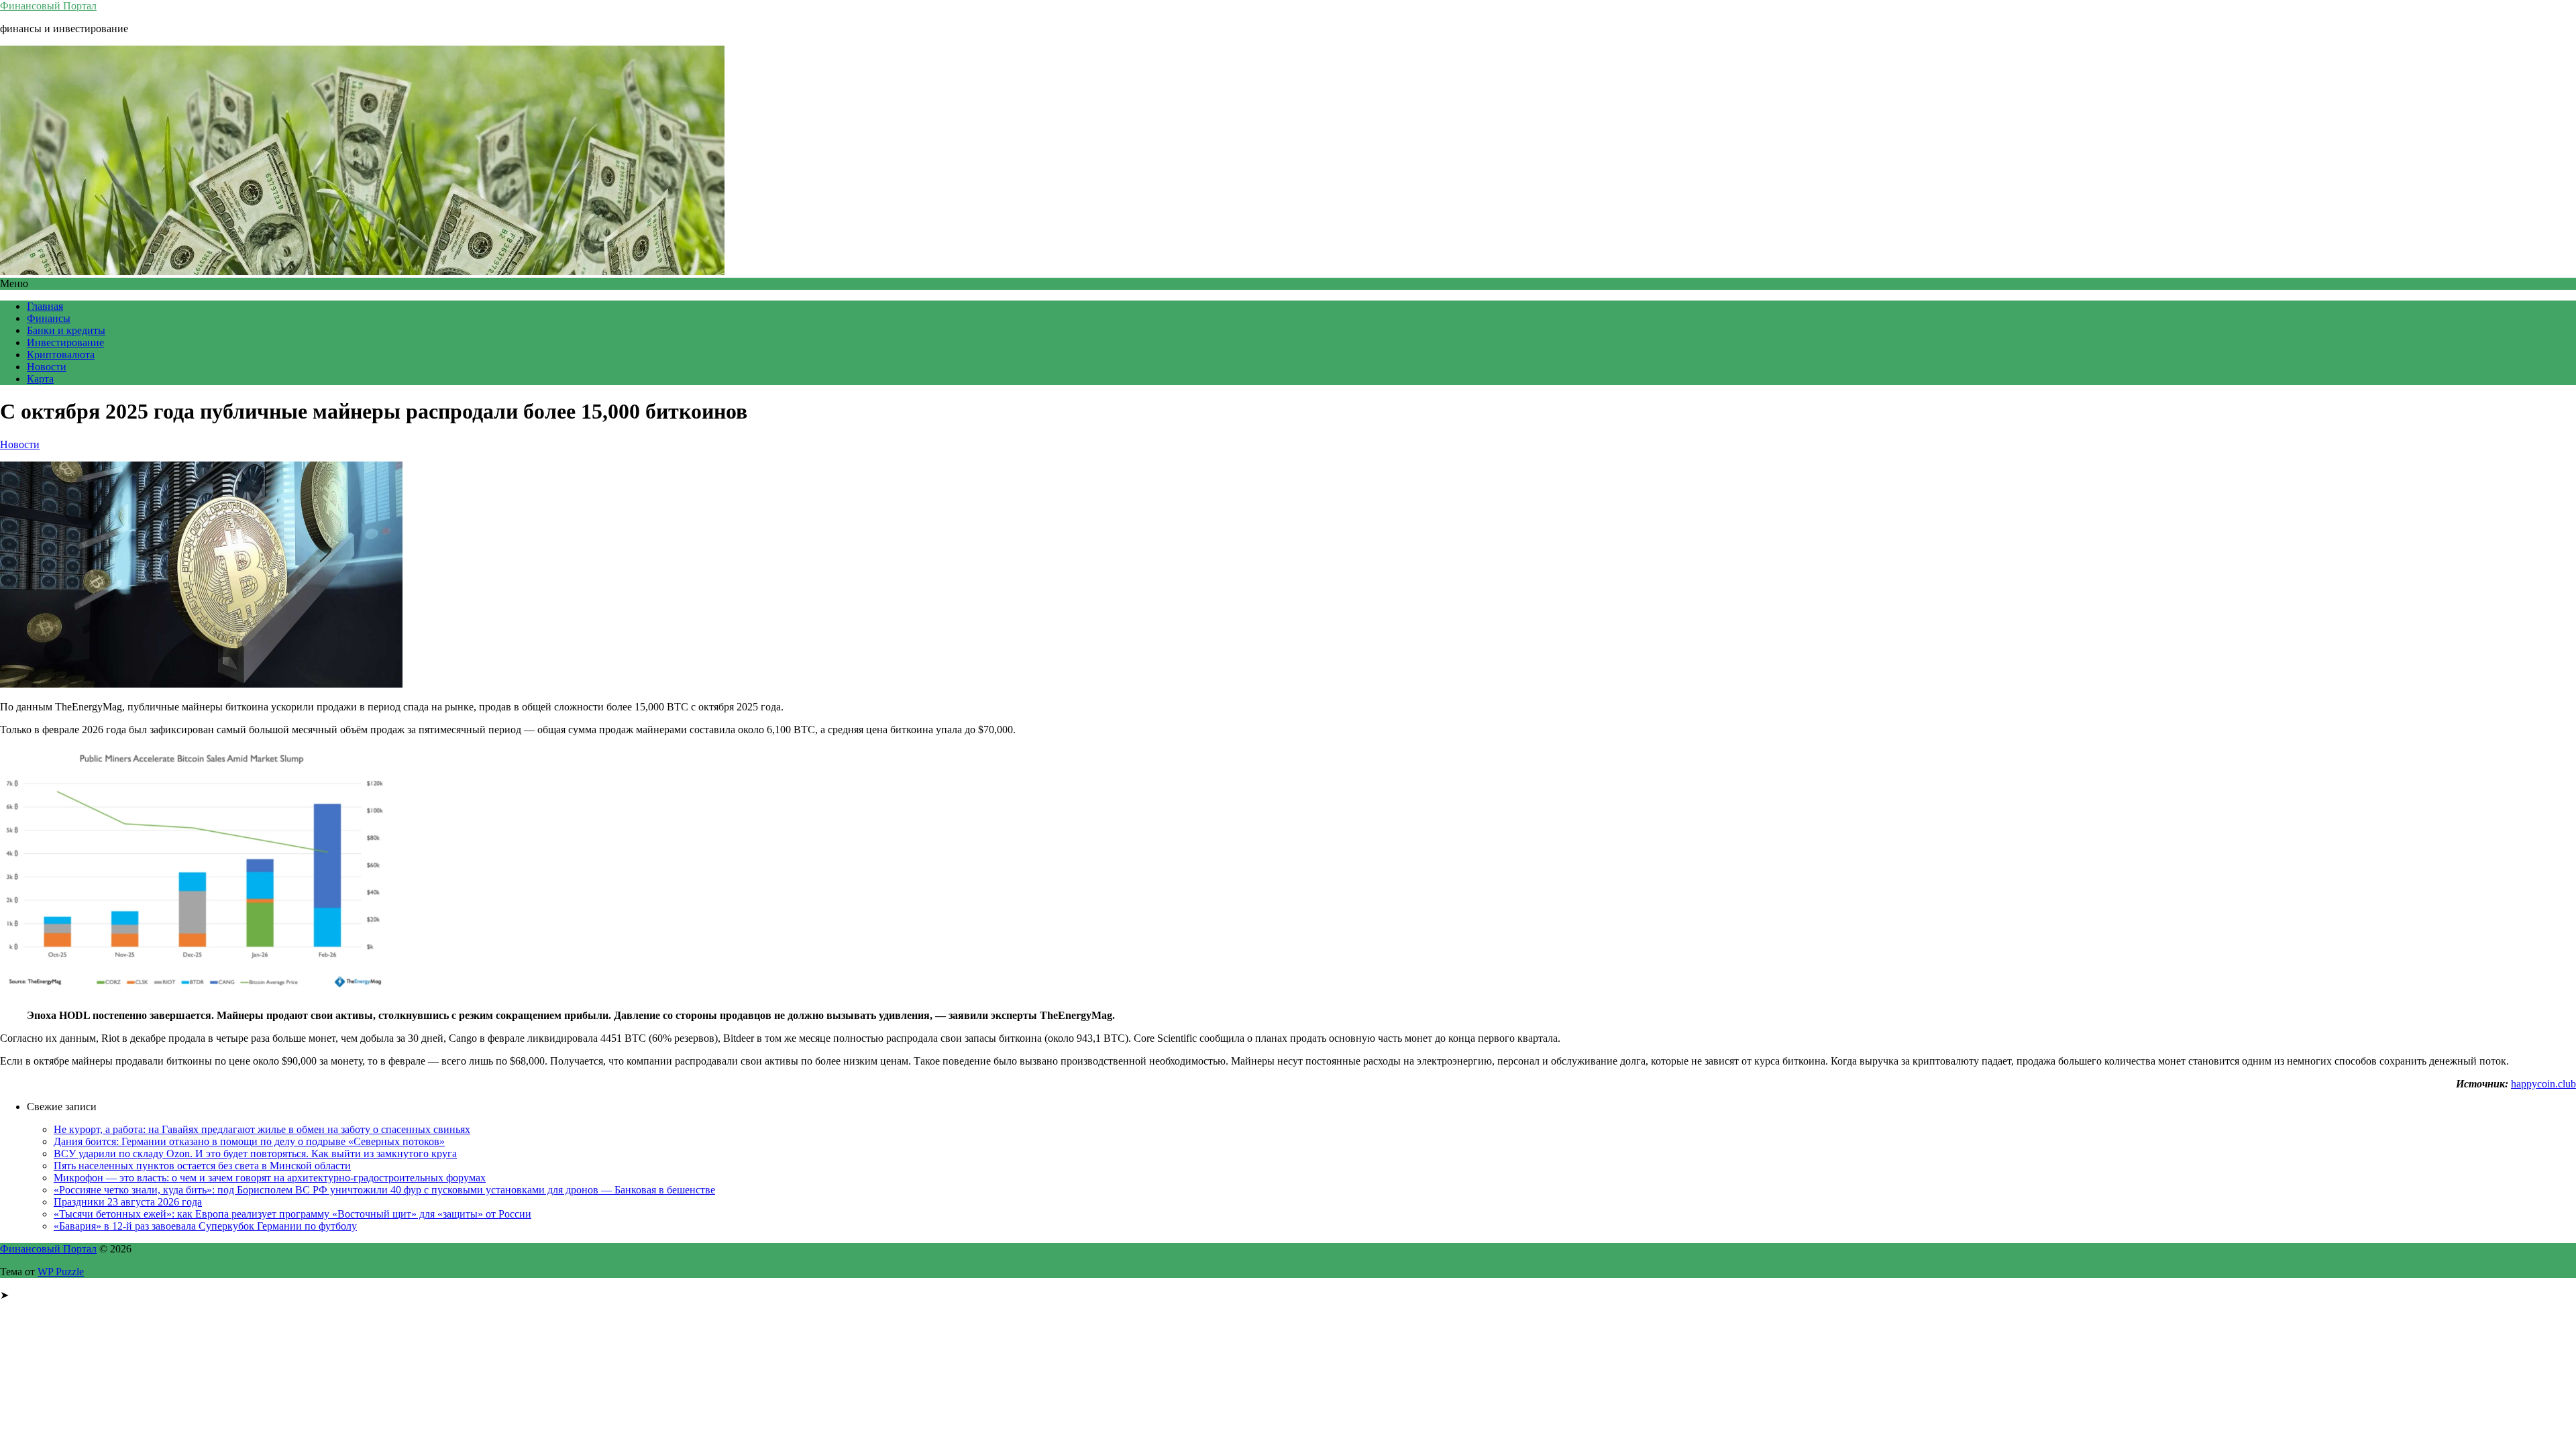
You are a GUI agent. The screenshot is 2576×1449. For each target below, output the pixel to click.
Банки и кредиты (66, 330)
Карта (40, 379)
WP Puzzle (61, 1272)
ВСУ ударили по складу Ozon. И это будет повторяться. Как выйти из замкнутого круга (255, 1153)
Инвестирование (65, 342)
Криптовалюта (61, 355)
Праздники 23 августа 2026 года (128, 1202)
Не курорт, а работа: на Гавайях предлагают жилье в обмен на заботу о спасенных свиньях (262, 1129)
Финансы (49, 318)
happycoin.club (2543, 1084)
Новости (47, 367)
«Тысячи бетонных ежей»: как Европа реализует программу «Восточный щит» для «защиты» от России (292, 1214)
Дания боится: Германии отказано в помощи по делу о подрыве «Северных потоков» (249, 1141)
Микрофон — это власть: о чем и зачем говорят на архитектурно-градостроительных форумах (270, 1178)
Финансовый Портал (48, 6)
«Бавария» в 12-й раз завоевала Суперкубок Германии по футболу (205, 1226)
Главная (45, 306)
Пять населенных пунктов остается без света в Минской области (202, 1166)
